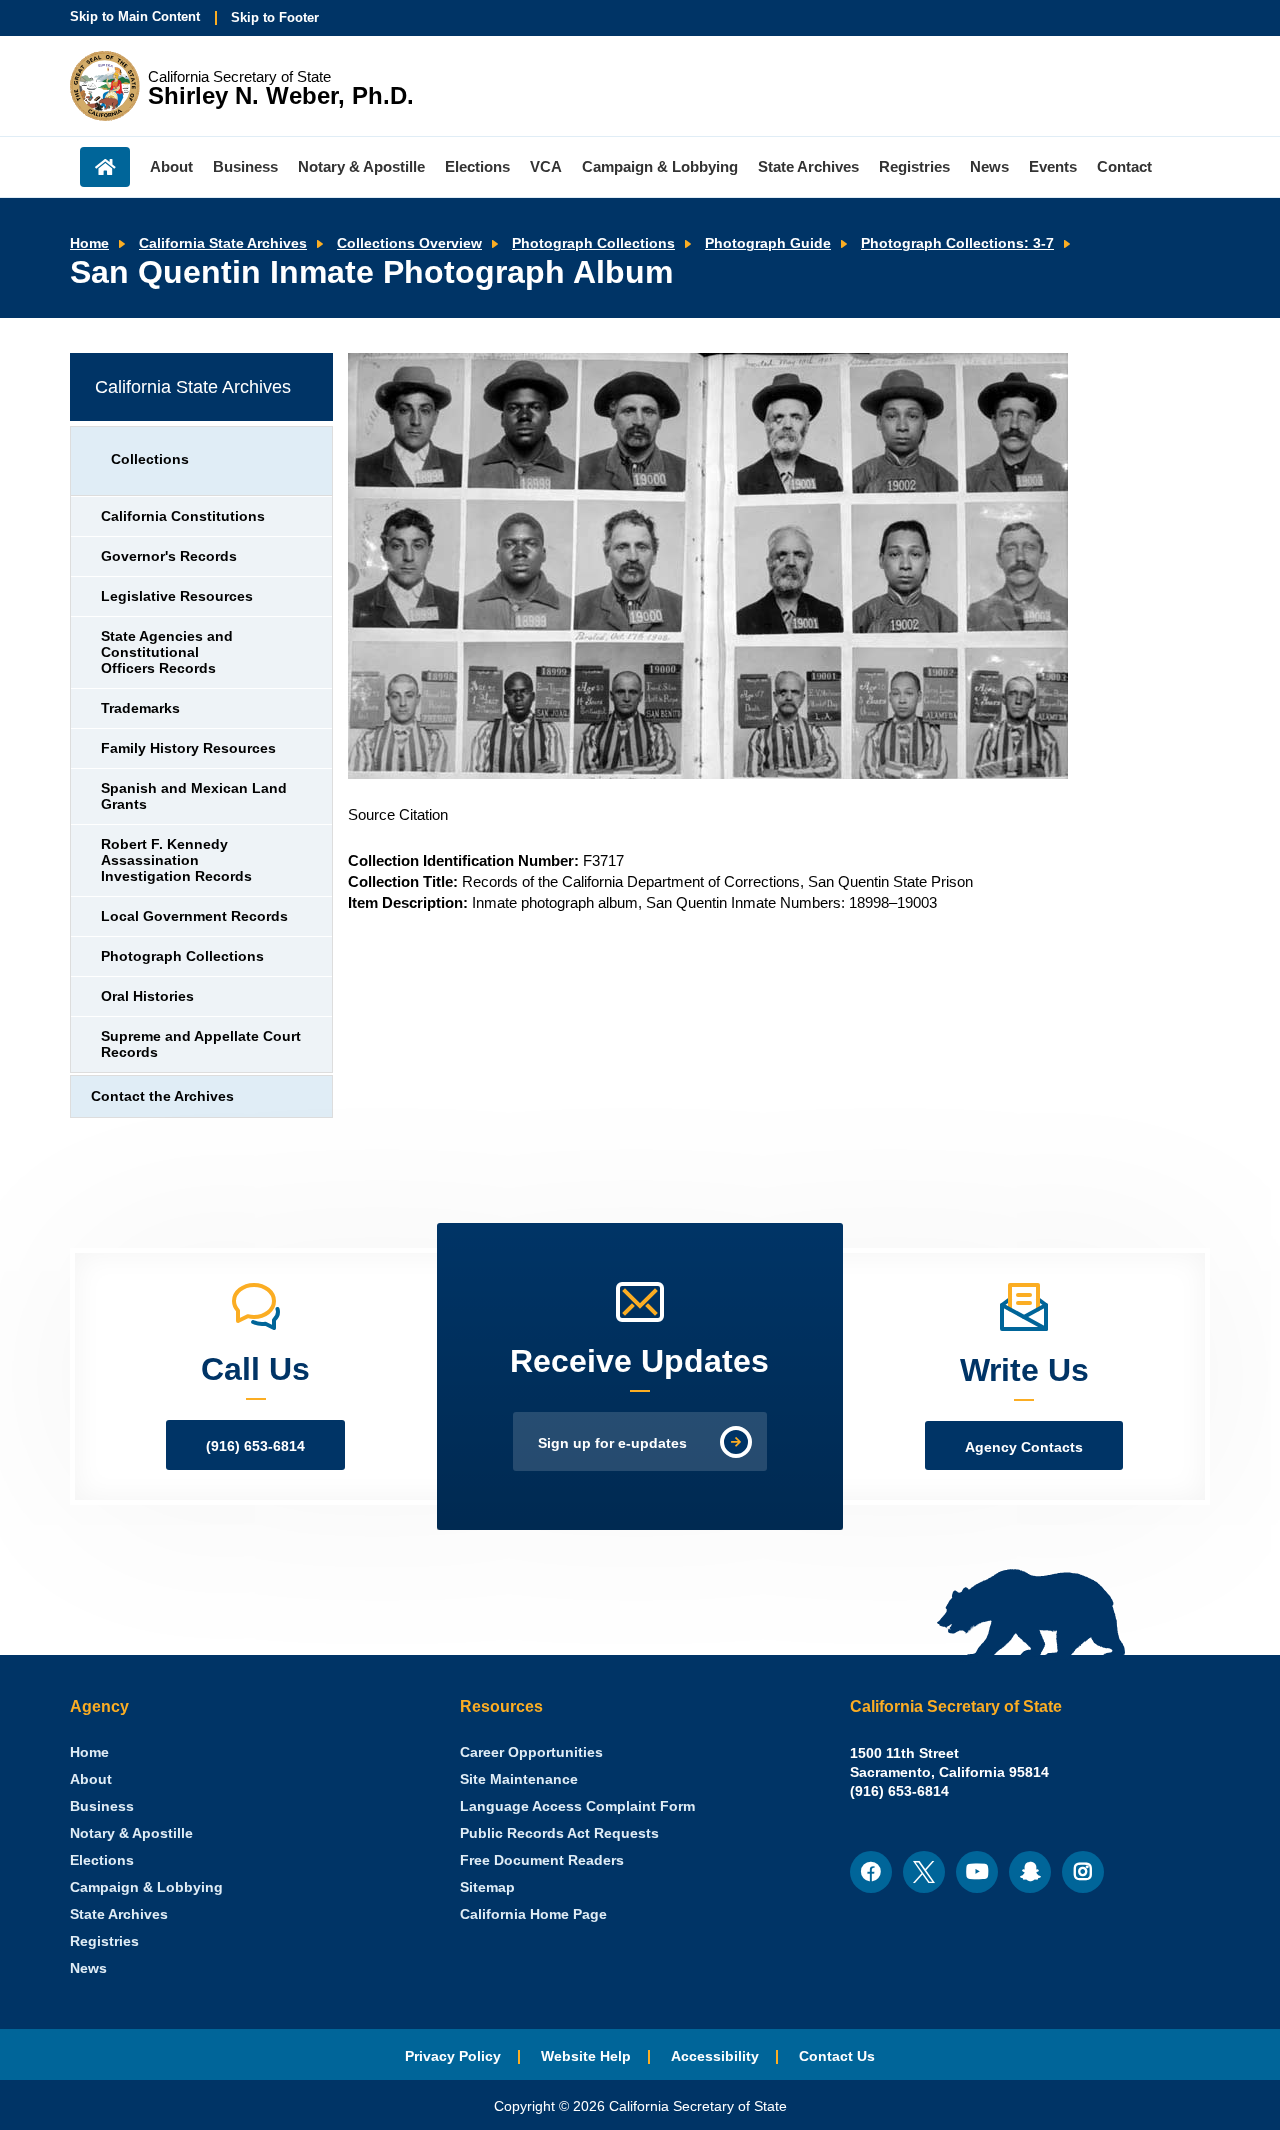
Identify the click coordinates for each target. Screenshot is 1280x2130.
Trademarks (140, 708)
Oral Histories (147, 996)
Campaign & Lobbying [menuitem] (660, 166)
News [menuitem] (989, 166)
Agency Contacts (1024, 1447)
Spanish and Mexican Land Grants (194, 796)
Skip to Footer (275, 17)
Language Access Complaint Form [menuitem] (577, 1806)
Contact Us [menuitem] (837, 2056)
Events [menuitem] (1053, 166)
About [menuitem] (171, 166)
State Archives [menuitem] (808, 166)
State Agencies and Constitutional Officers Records (167, 652)
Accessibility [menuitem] (715, 2056)
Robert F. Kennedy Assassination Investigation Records (176, 860)
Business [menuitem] (245, 166)
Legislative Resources (177, 596)
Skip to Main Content (135, 16)
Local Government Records (194, 916)
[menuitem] (89, 1752)
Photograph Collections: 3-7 (957, 243)
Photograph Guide (768, 243)
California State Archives (223, 243)
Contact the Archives (162, 1096)
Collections (150, 459)
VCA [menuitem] (546, 166)
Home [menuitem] (105, 167)
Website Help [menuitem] (586, 2056)
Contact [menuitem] (1124, 166)
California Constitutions (183, 516)
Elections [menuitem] (477, 166)
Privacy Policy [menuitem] (453, 2056)
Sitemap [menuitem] (487, 1887)
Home (89, 243)
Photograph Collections (593, 243)
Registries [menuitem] (914, 166)
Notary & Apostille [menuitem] (361, 166)
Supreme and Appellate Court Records (201, 1044)
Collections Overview (409, 243)
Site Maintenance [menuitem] (519, 1779)
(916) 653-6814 (255, 1446)
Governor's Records (169, 556)
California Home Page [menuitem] (533, 1914)
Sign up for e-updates (612, 1443)
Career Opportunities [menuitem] (531, 1752)
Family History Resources (188, 748)
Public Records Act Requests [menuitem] (559, 1833)
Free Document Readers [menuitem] (542, 1860)
